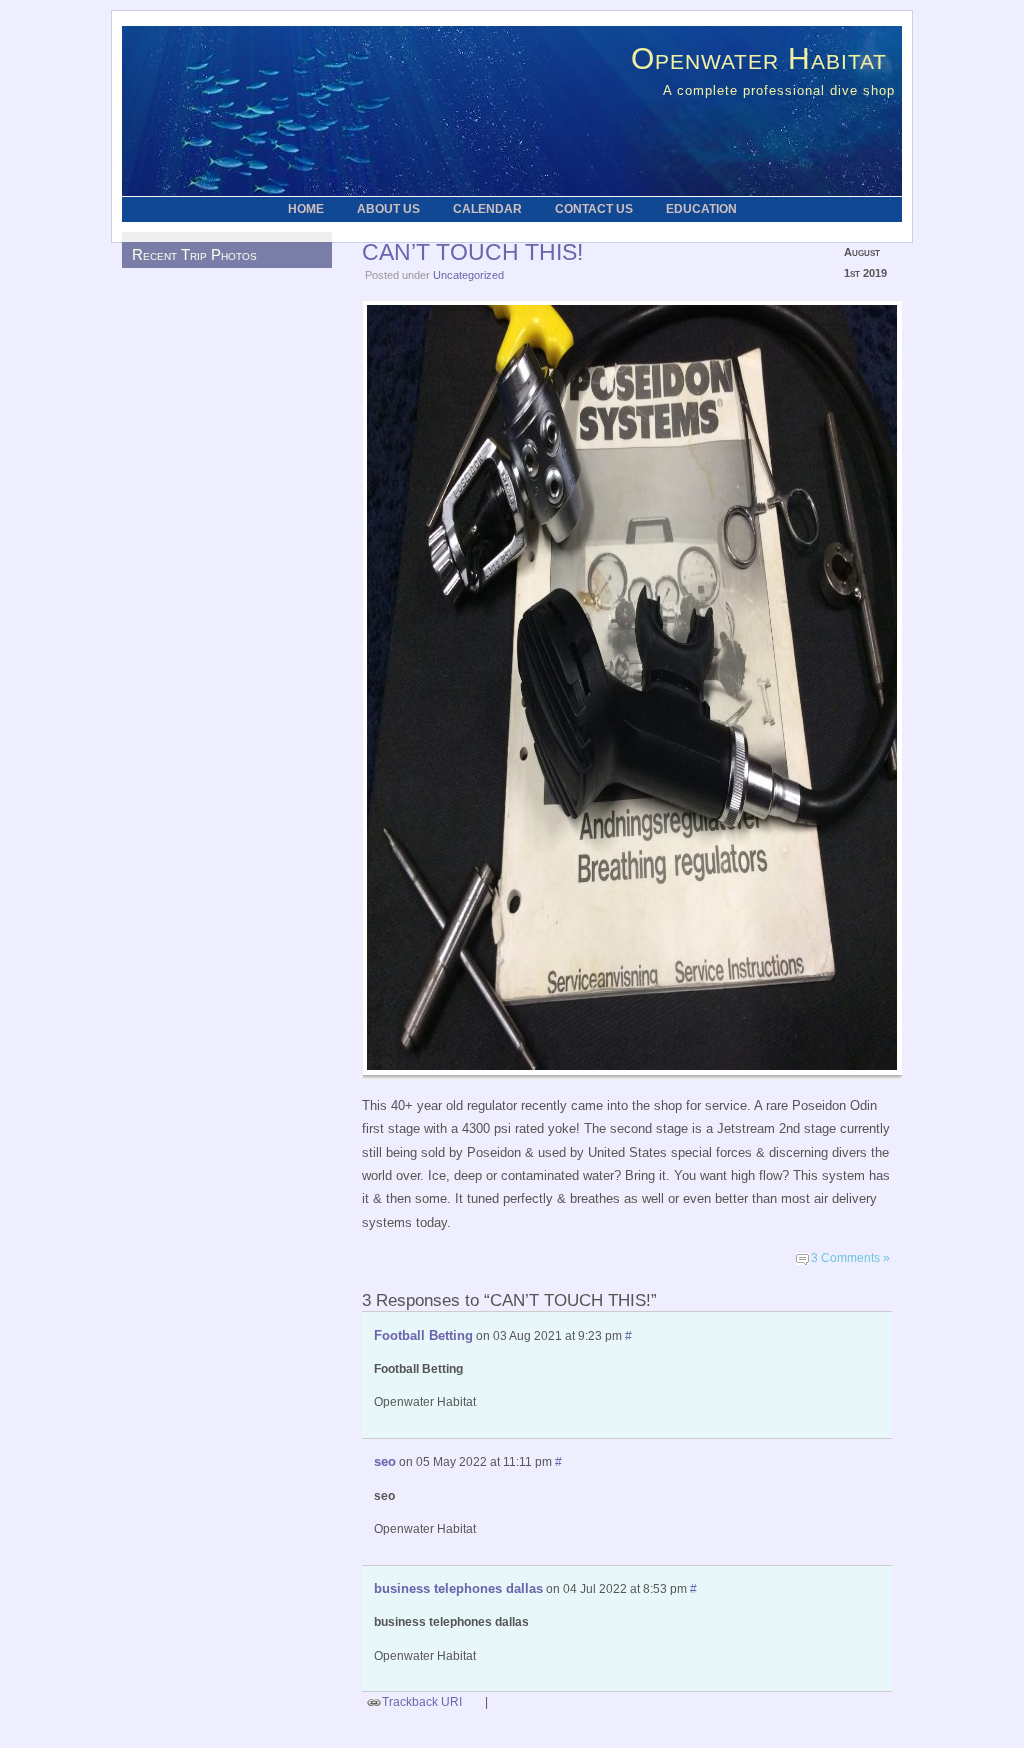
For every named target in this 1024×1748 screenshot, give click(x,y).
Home (306, 209)
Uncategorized (468, 275)
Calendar (487, 209)
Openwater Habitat (759, 58)
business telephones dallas (458, 1588)
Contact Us (594, 209)
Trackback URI (422, 1702)
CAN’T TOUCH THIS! (472, 252)
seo (385, 1461)
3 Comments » (850, 1258)
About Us (388, 209)
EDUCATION (701, 209)
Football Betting (423, 1335)
